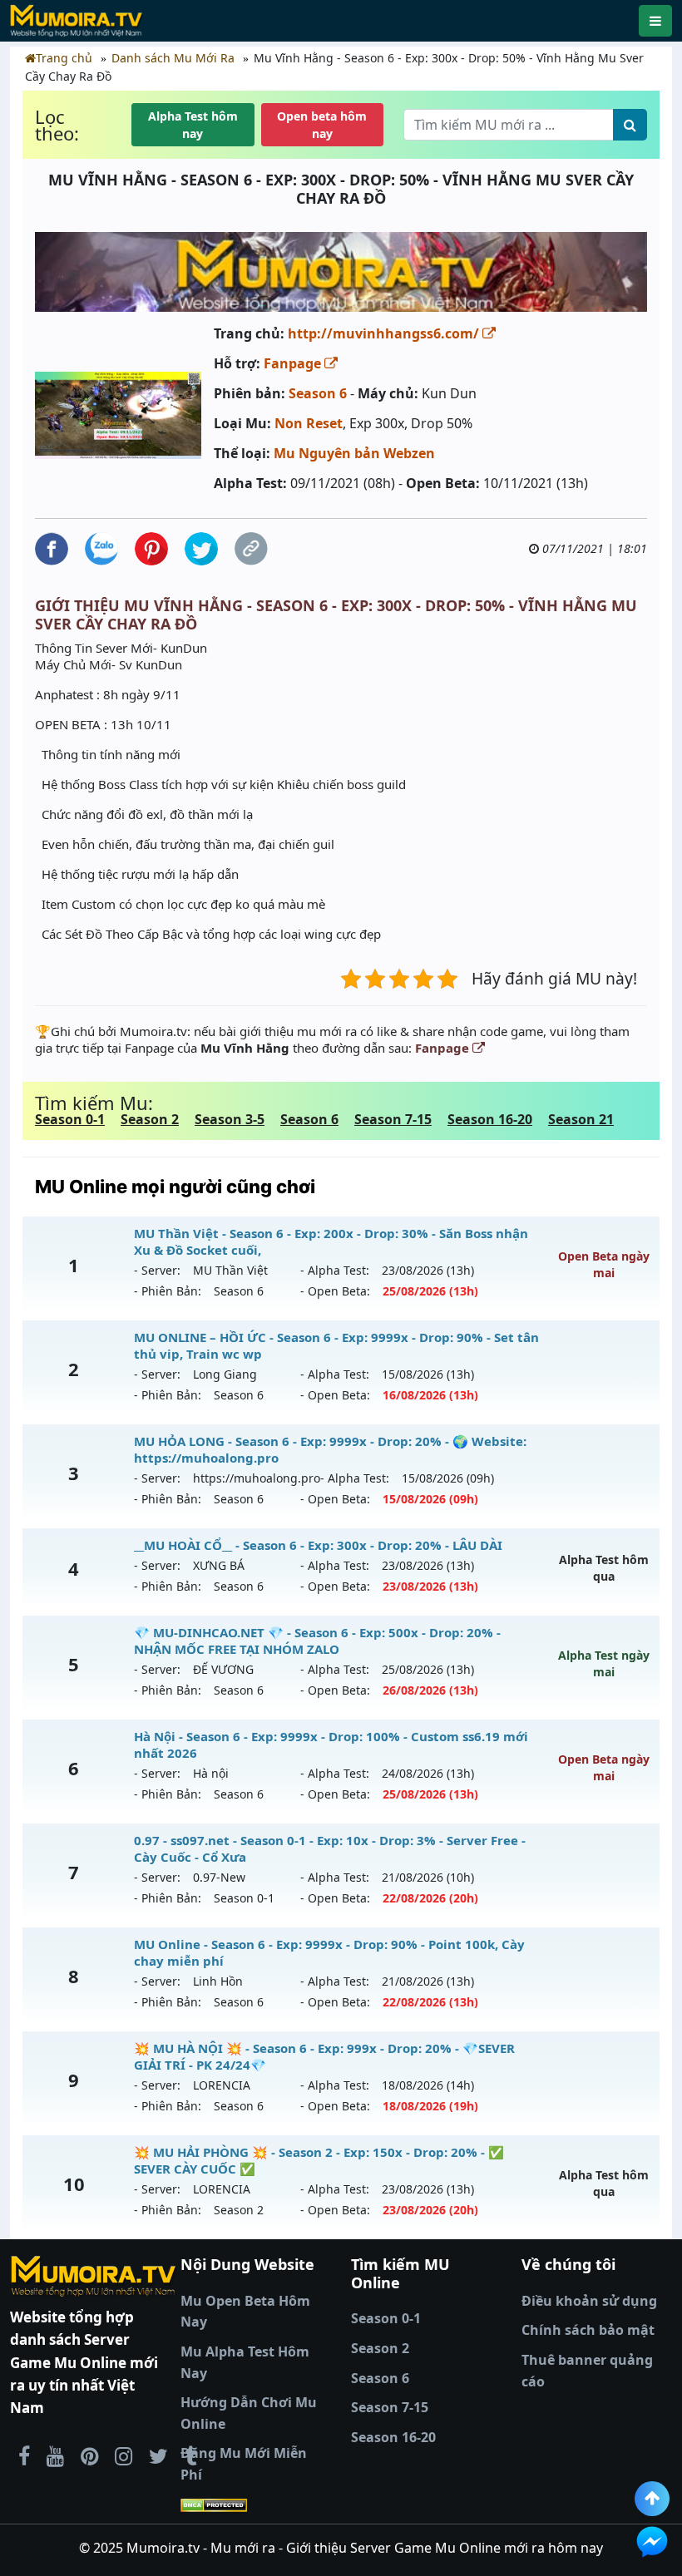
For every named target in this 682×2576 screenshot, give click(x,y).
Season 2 (150, 1119)
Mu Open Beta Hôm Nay (245, 2312)
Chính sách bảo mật (588, 2330)
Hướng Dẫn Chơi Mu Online (249, 2413)
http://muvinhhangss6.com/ (385, 333)
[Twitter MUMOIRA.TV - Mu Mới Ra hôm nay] (158, 2455)
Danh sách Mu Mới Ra (173, 58)
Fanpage (294, 363)
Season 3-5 (230, 1119)
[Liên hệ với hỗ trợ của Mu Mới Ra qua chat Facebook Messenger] (652, 2542)
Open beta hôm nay (322, 125)
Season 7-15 (393, 1119)
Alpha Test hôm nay (193, 125)
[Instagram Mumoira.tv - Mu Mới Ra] (124, 2455)
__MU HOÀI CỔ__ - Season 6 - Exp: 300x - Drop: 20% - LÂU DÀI (318, 1545)
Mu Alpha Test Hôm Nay (245, 2362)
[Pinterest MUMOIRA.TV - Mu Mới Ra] (89, 2455)
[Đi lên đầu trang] (652, 2499)
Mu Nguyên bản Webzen (354, 453)
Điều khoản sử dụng (589, 2301)
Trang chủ (64, 58)
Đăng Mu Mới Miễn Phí (244, 2464)
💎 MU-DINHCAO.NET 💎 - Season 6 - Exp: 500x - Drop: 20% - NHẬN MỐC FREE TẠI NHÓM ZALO (317, 1641)
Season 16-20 (490, 1119)
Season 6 (318, 393)
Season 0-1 (70, 1119)
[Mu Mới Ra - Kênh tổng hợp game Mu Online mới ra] (55, 2455)
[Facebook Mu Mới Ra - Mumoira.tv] (24, 2455)
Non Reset (309, 423)
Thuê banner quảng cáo (587, 2371)
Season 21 (581, 1119)
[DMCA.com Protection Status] (256, 2505)
